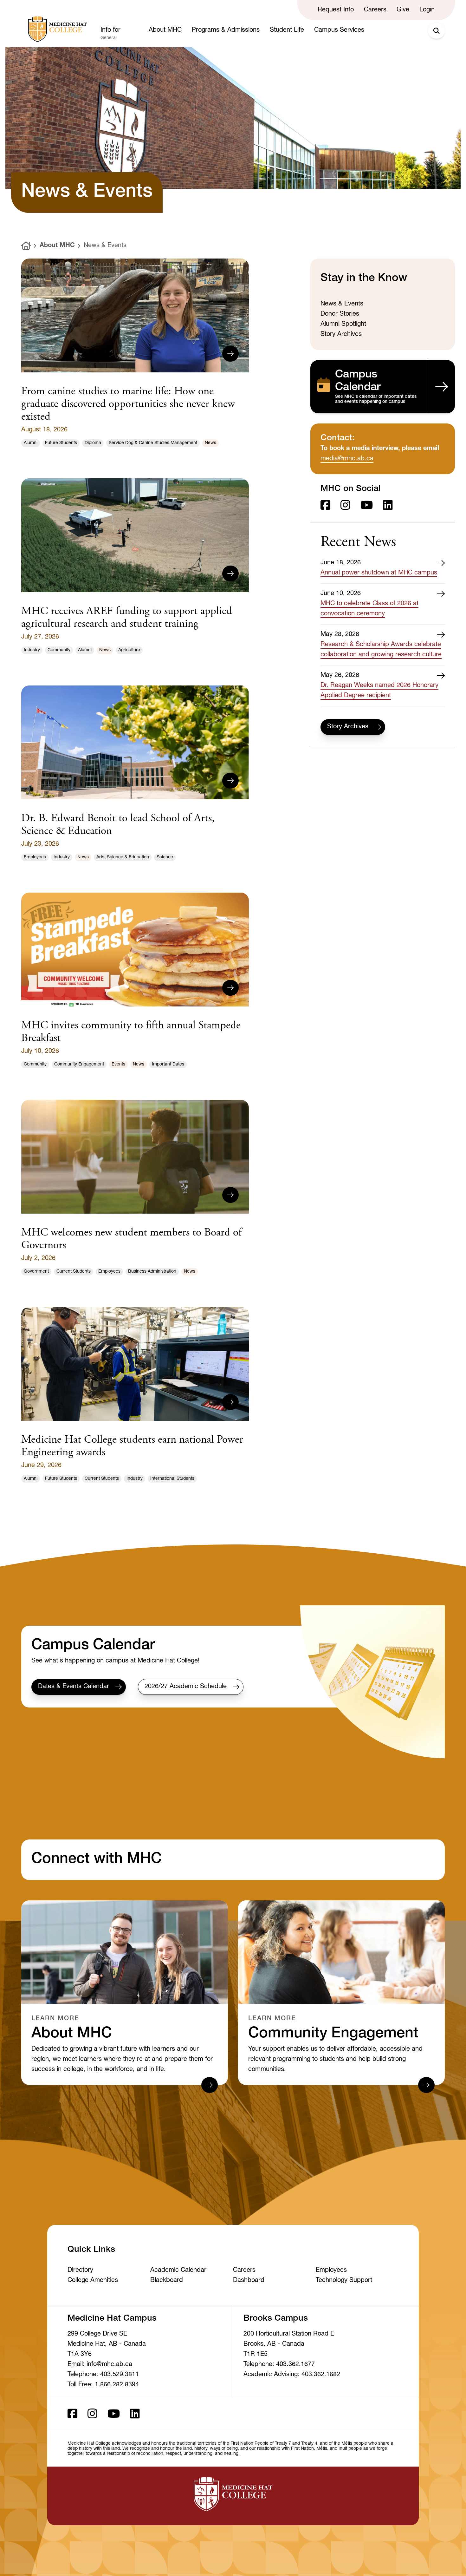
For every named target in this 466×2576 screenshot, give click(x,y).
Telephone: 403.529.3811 (103, 2375)
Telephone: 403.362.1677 (279, 2365)
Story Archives (348, 727)
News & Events (105, 246)
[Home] (26, 246)
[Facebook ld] (325, 506)
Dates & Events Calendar (74, 1687)
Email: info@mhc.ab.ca (100, 2365)
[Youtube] (367, 506)
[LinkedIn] (388, 506)
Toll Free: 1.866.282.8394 (103, 2385)
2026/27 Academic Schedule (186, 1687)
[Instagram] (345, 506)
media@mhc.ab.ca (347, 459)
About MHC (57, 246)
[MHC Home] (56, 29)
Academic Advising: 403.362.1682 (292, 2375)
